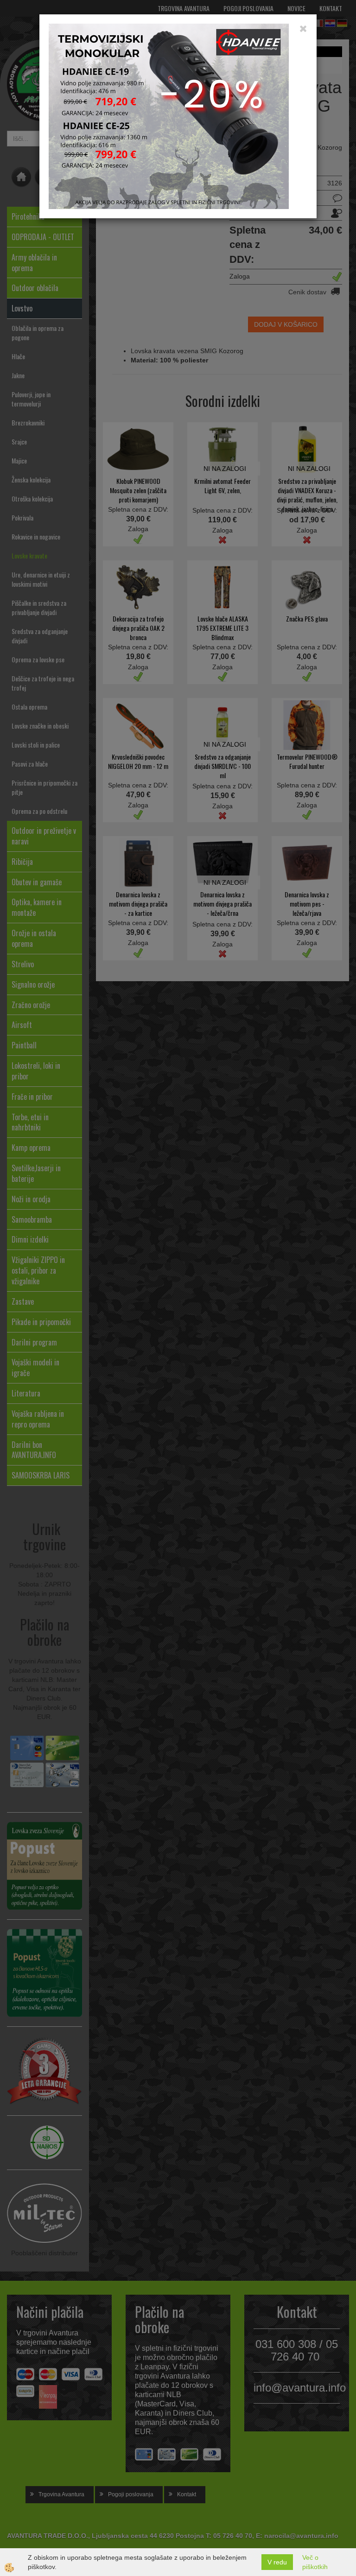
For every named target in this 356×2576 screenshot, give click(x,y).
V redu (277, 2562)
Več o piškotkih (315, 2562)
